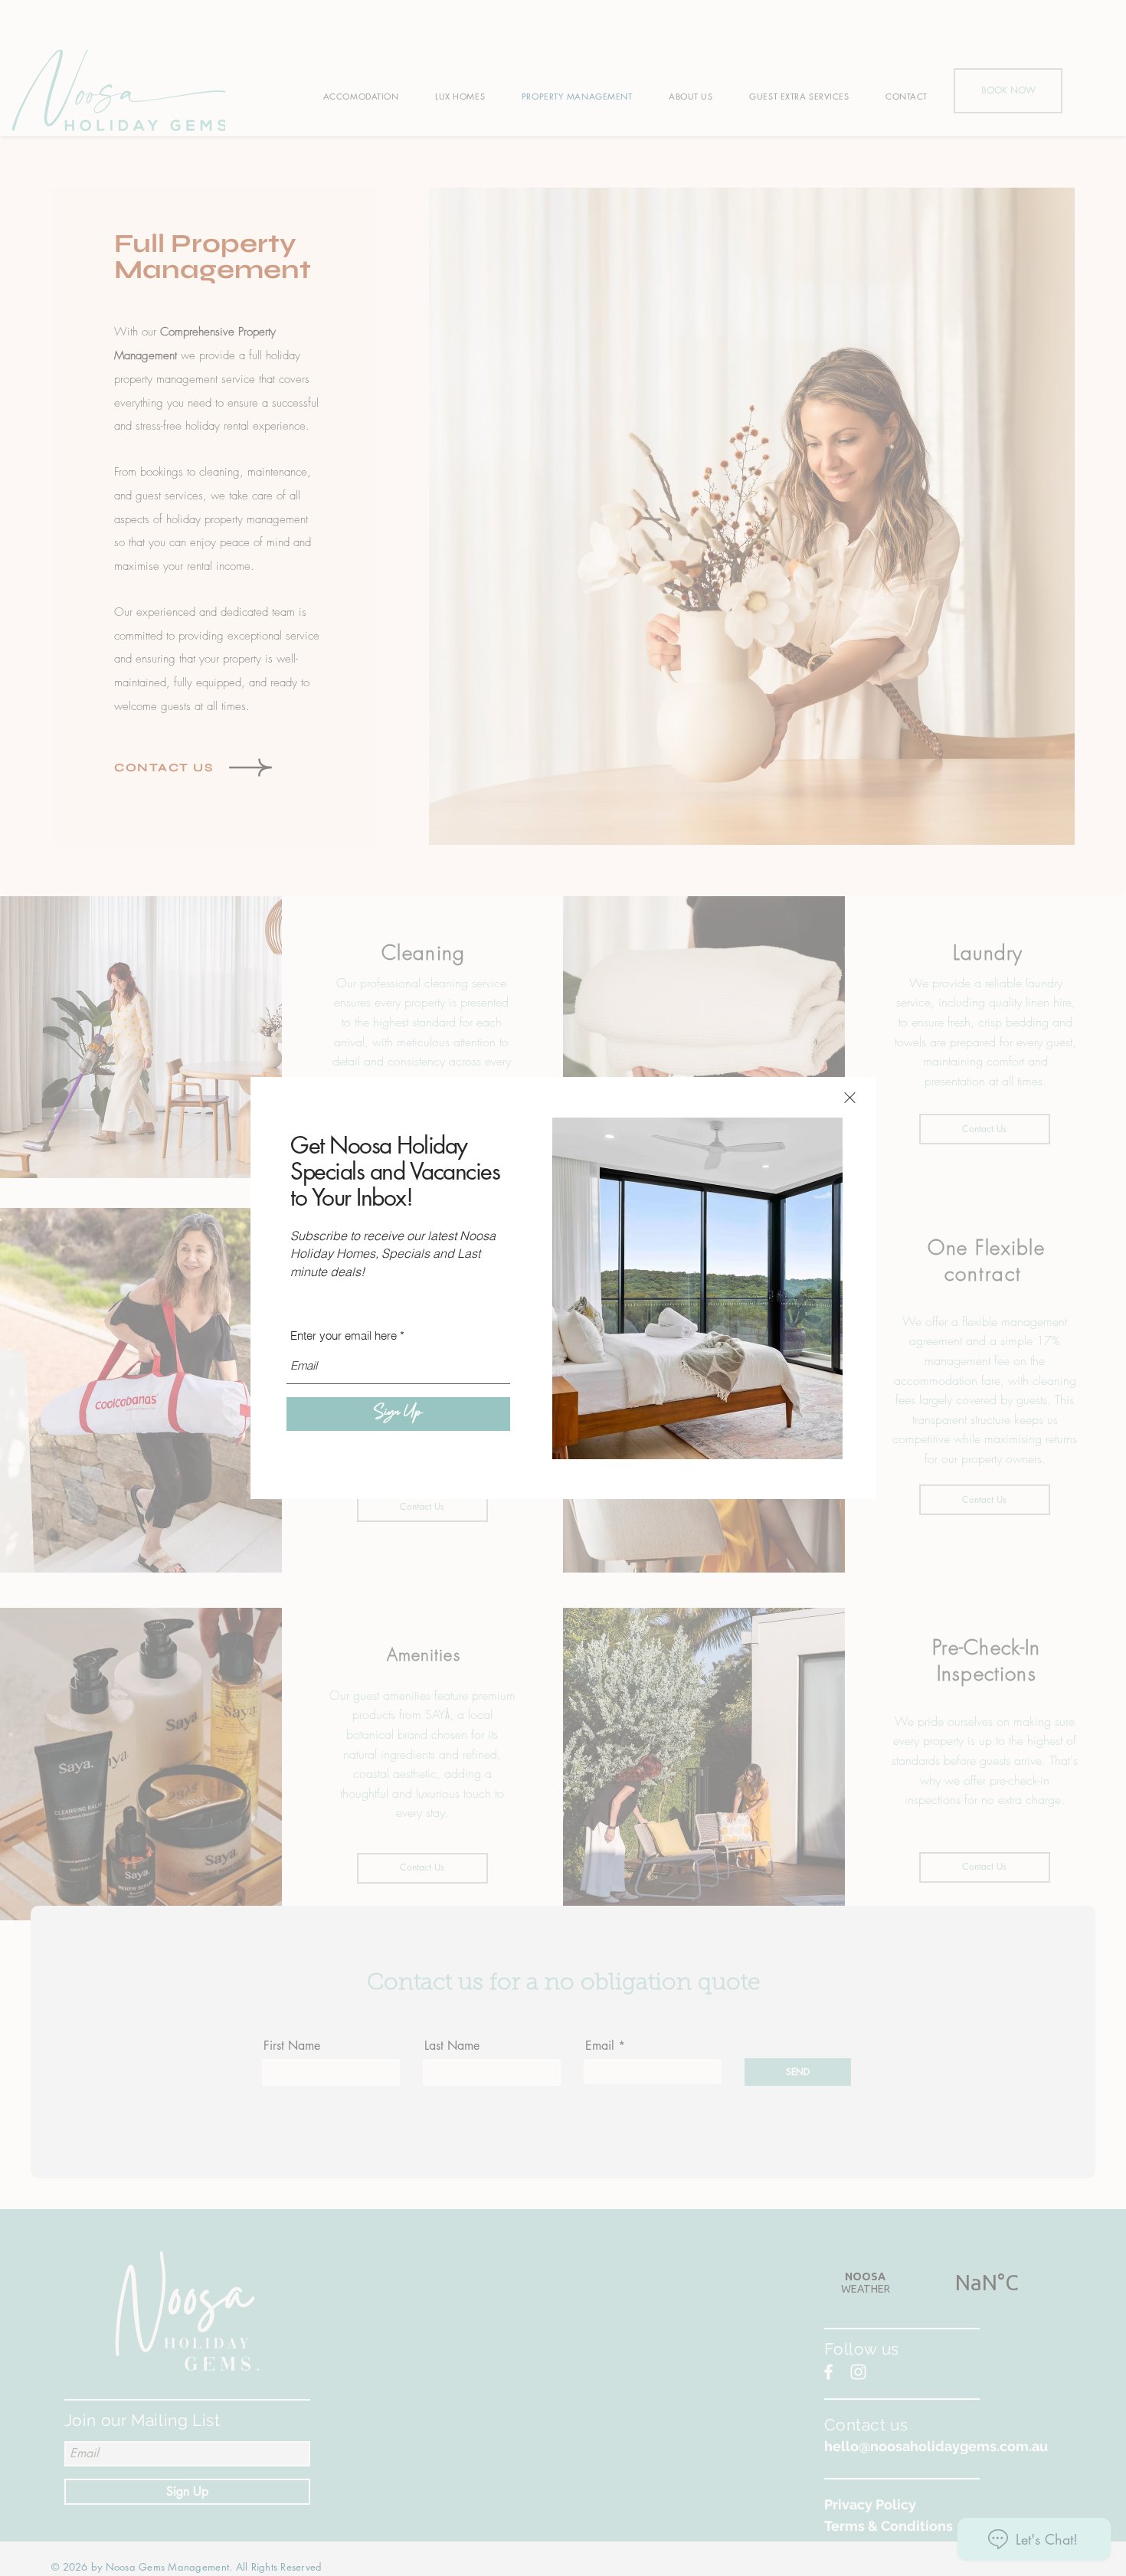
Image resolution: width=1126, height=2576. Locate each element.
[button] (850, 1098)
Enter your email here (344, 1335)
